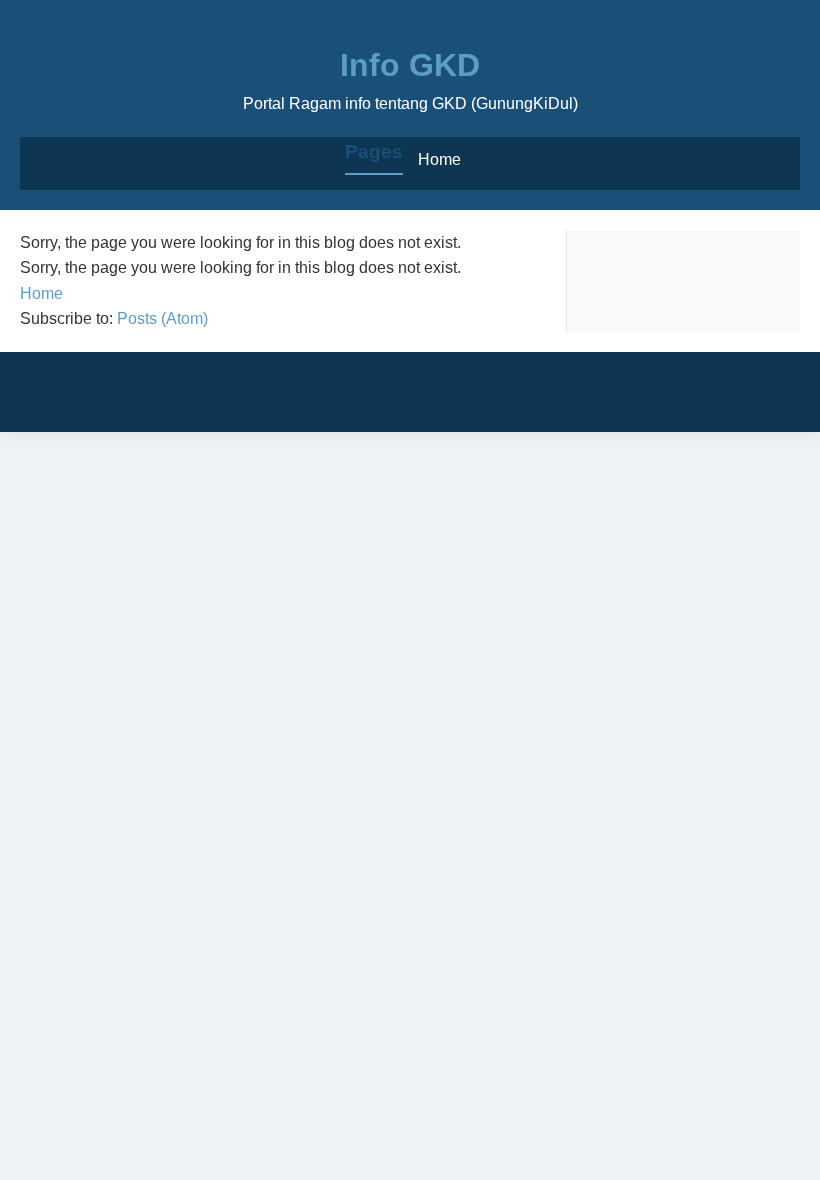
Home (439, 159)
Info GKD (410, 65)
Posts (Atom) (162, 318)
